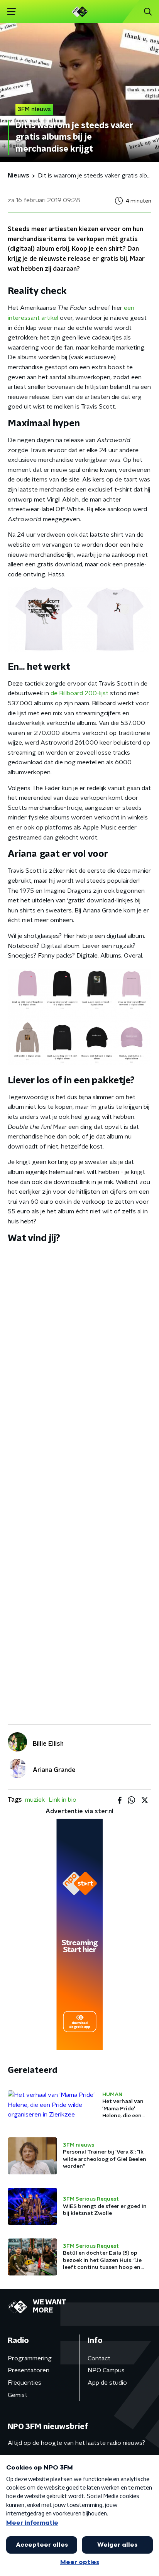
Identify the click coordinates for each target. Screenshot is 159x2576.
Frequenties (25, 2383)
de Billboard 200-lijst (79, 693)
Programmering (30, 2358)
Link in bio (63, 1800)
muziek (35, 1800)
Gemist (18, 2395)
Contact (99, 2358)
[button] (11, 12)
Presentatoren (29, 2370)
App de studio (107, 2383)
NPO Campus (106, 2370)
